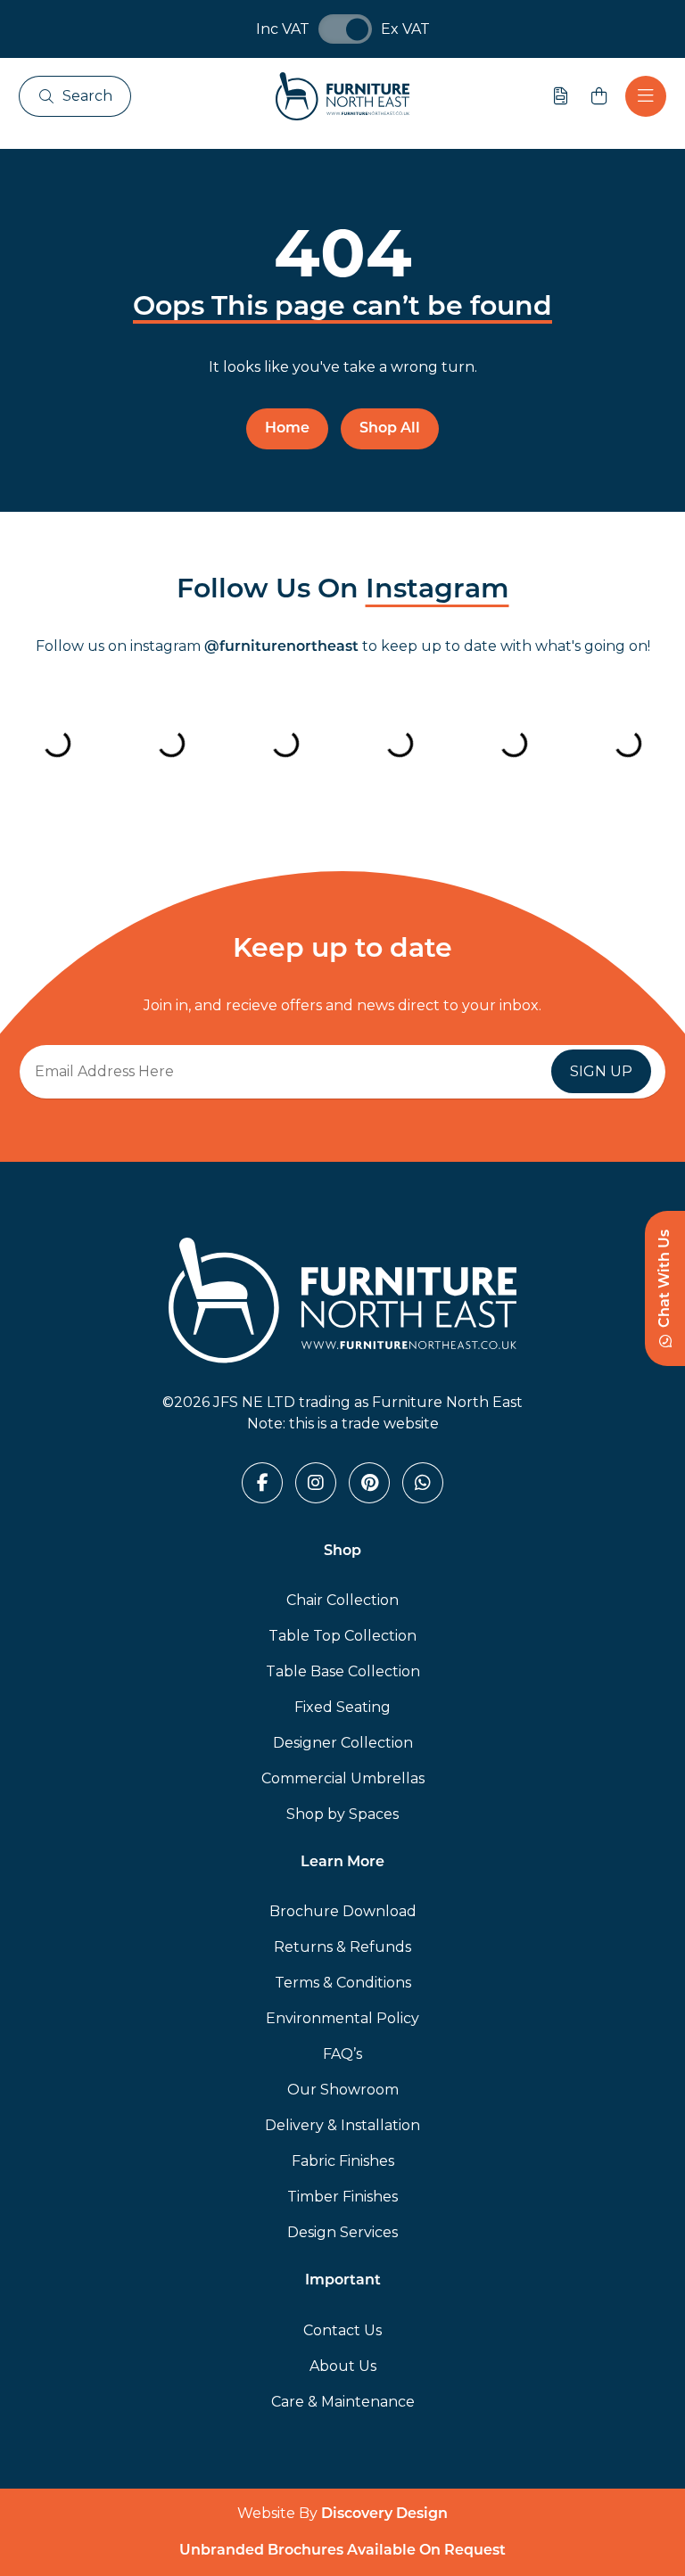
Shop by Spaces (342, 1814)
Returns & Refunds (342, 1947)
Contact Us (342, 2330)
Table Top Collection (342, 1636)
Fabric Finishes (343, 2161)
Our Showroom (343, 2090)
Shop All (390, 429)
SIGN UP (601, 1071)
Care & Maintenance (343, 2402)
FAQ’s (342, 2054)
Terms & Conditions (343, 1983)
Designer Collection (343, 1743)
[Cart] (599, 96)
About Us (343, 2366)
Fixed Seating (342, 1707)
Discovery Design (384, 2514)
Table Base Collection (343, 1671)
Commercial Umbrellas (343, 1778)
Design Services (342, 2232)
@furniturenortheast (281, 647)
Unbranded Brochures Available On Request (342, 2551)
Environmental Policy (342, 2018)
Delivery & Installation (342, 2125)
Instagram (437, 591)
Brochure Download (343, 1911)
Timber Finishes (342, 2197)
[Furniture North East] (342, 96)
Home (287, 429)
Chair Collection (342, 1600)
